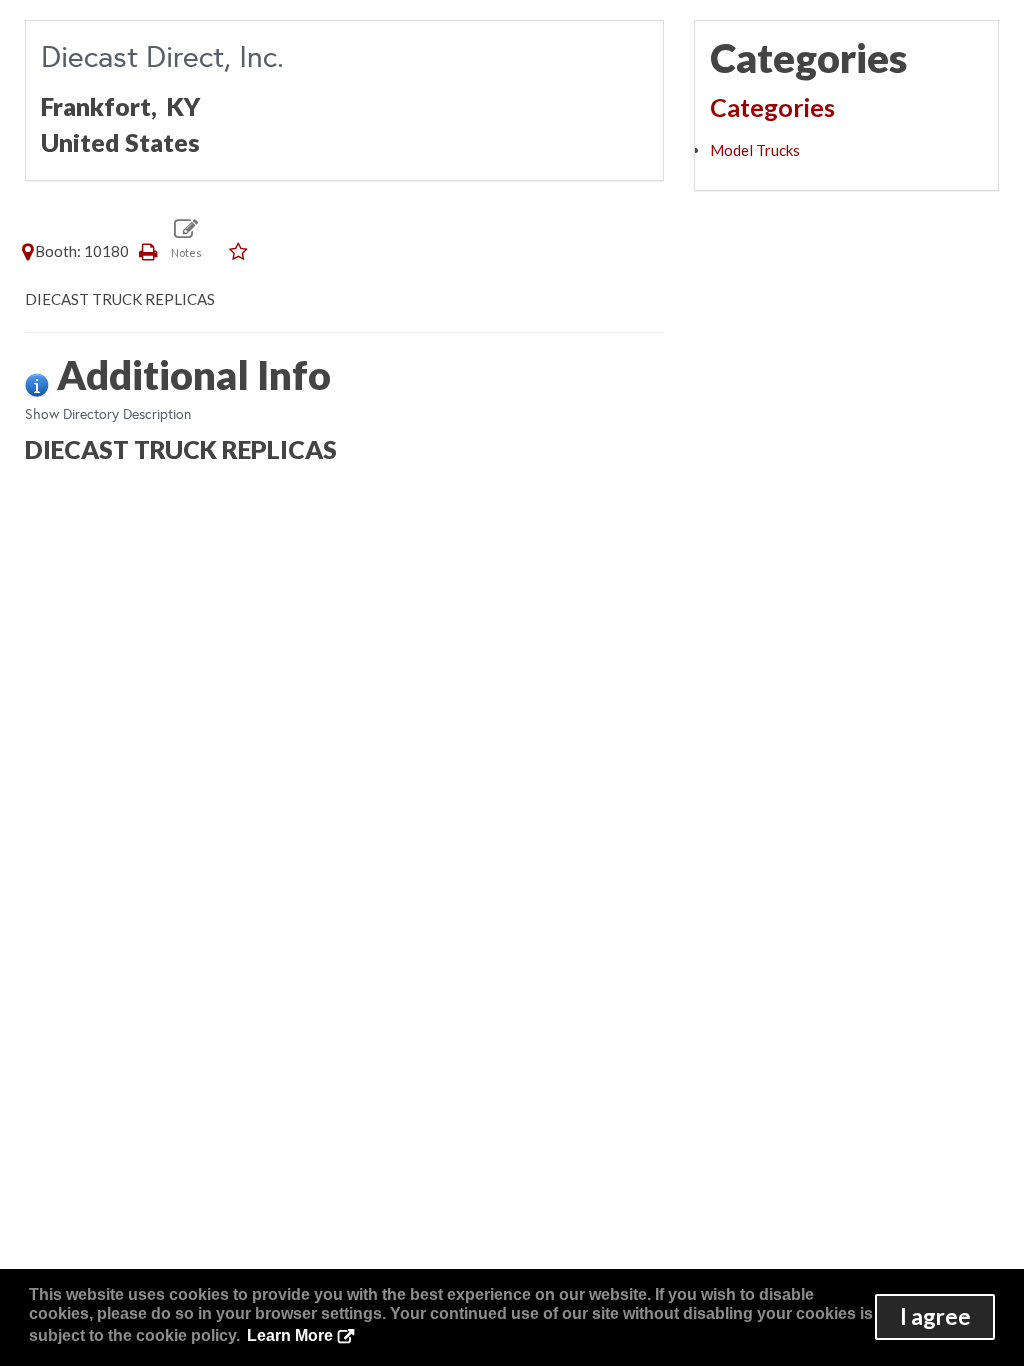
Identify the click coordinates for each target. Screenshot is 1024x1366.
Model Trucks (755, 150)
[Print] (149, 251)
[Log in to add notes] (186, 237)
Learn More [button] (290, 1335)
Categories (772, 107)
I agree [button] (935, 1316)
